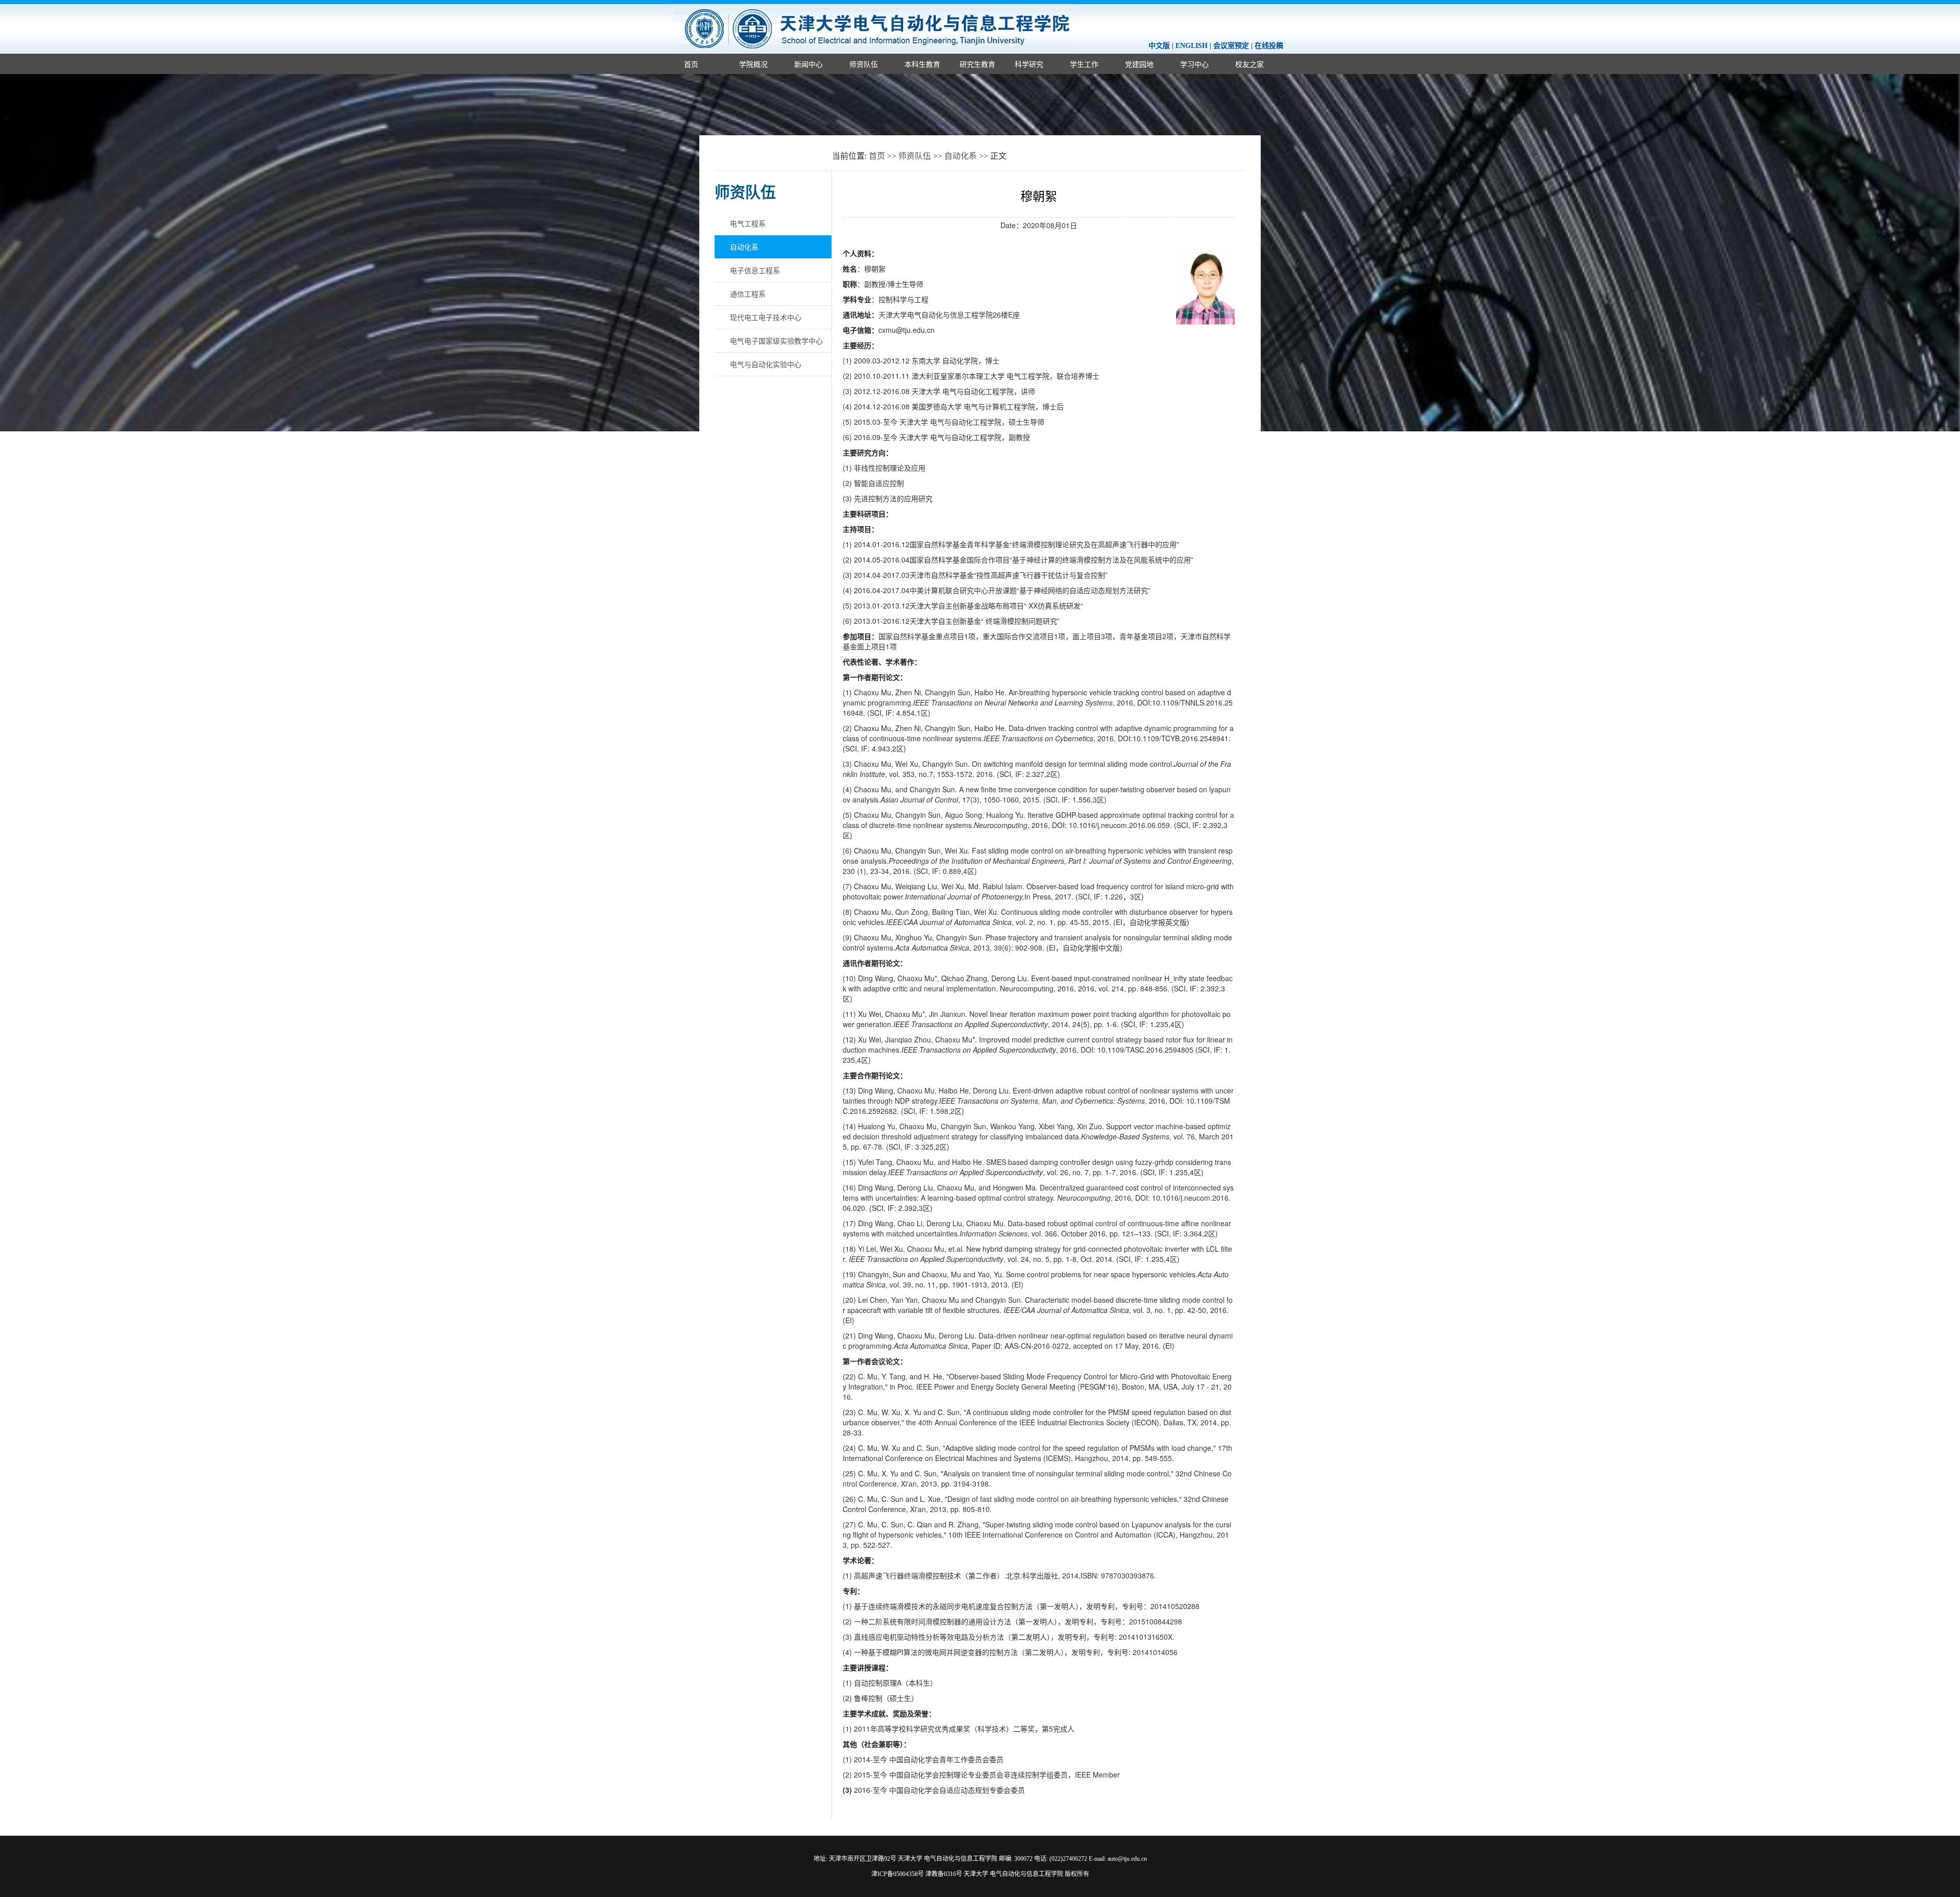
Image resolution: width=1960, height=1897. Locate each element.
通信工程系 (748, 294)
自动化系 (961, 156)
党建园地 (1139, 64)
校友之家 (1249, 64)
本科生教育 (922, 64)
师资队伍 (864, 64)
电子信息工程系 (755, 270)
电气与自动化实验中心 (766, 364)
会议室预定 (1231, 46)
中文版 (1159, 46)
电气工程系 (748, 223)
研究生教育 (977, 64)
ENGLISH (1192, 46)
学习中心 (1194, 64)
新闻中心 (808, 64)
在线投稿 (1269, 46)
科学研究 (1029, 64)
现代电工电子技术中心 (766, 317)
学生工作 (1084, 64)
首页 (691, 64)
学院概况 (753, 64)
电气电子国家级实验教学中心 (776, 341)
